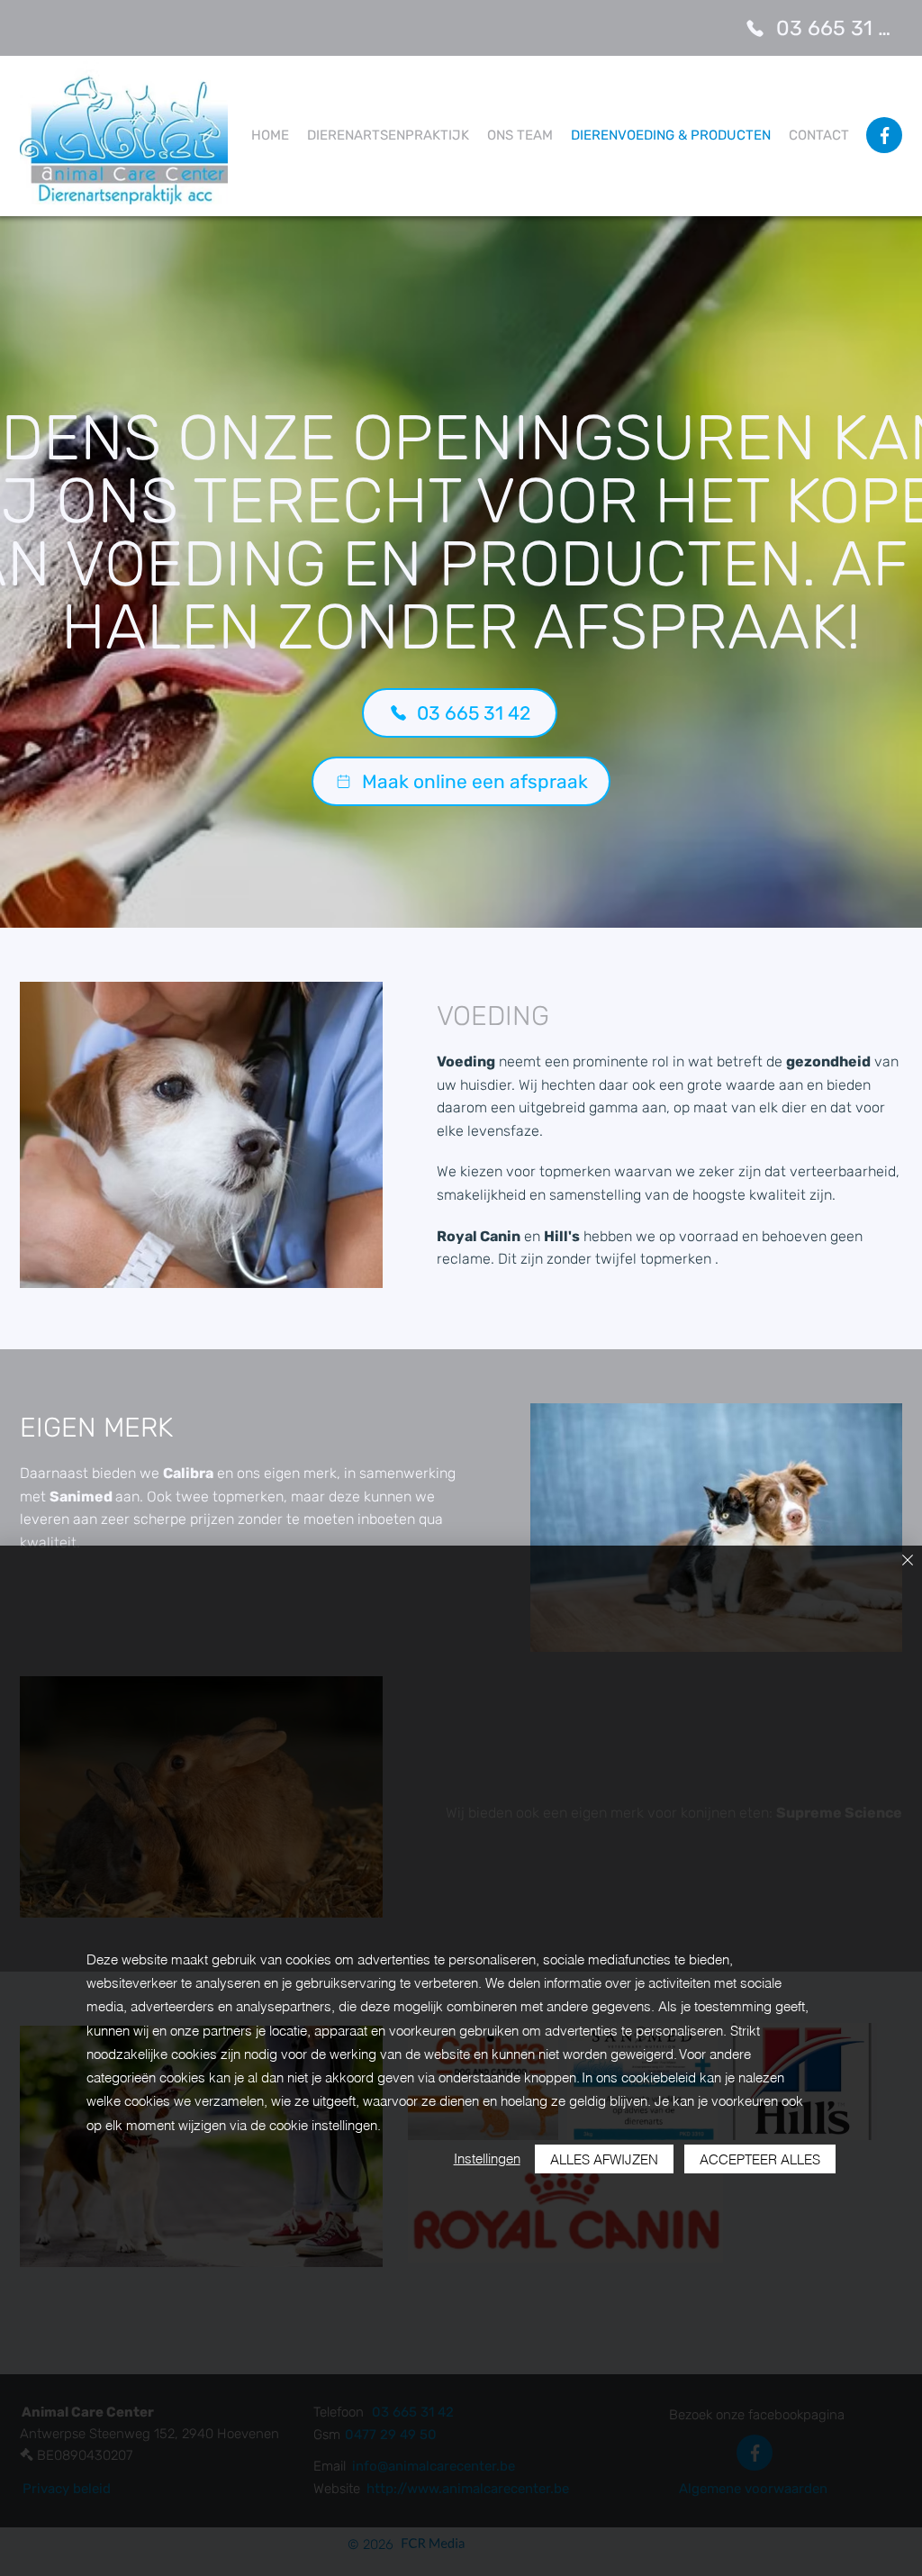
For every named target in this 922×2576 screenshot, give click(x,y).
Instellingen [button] (487, 2159)
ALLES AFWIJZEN (604, 2159)
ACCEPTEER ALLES (760, 2159)
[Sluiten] (908, 1561)
